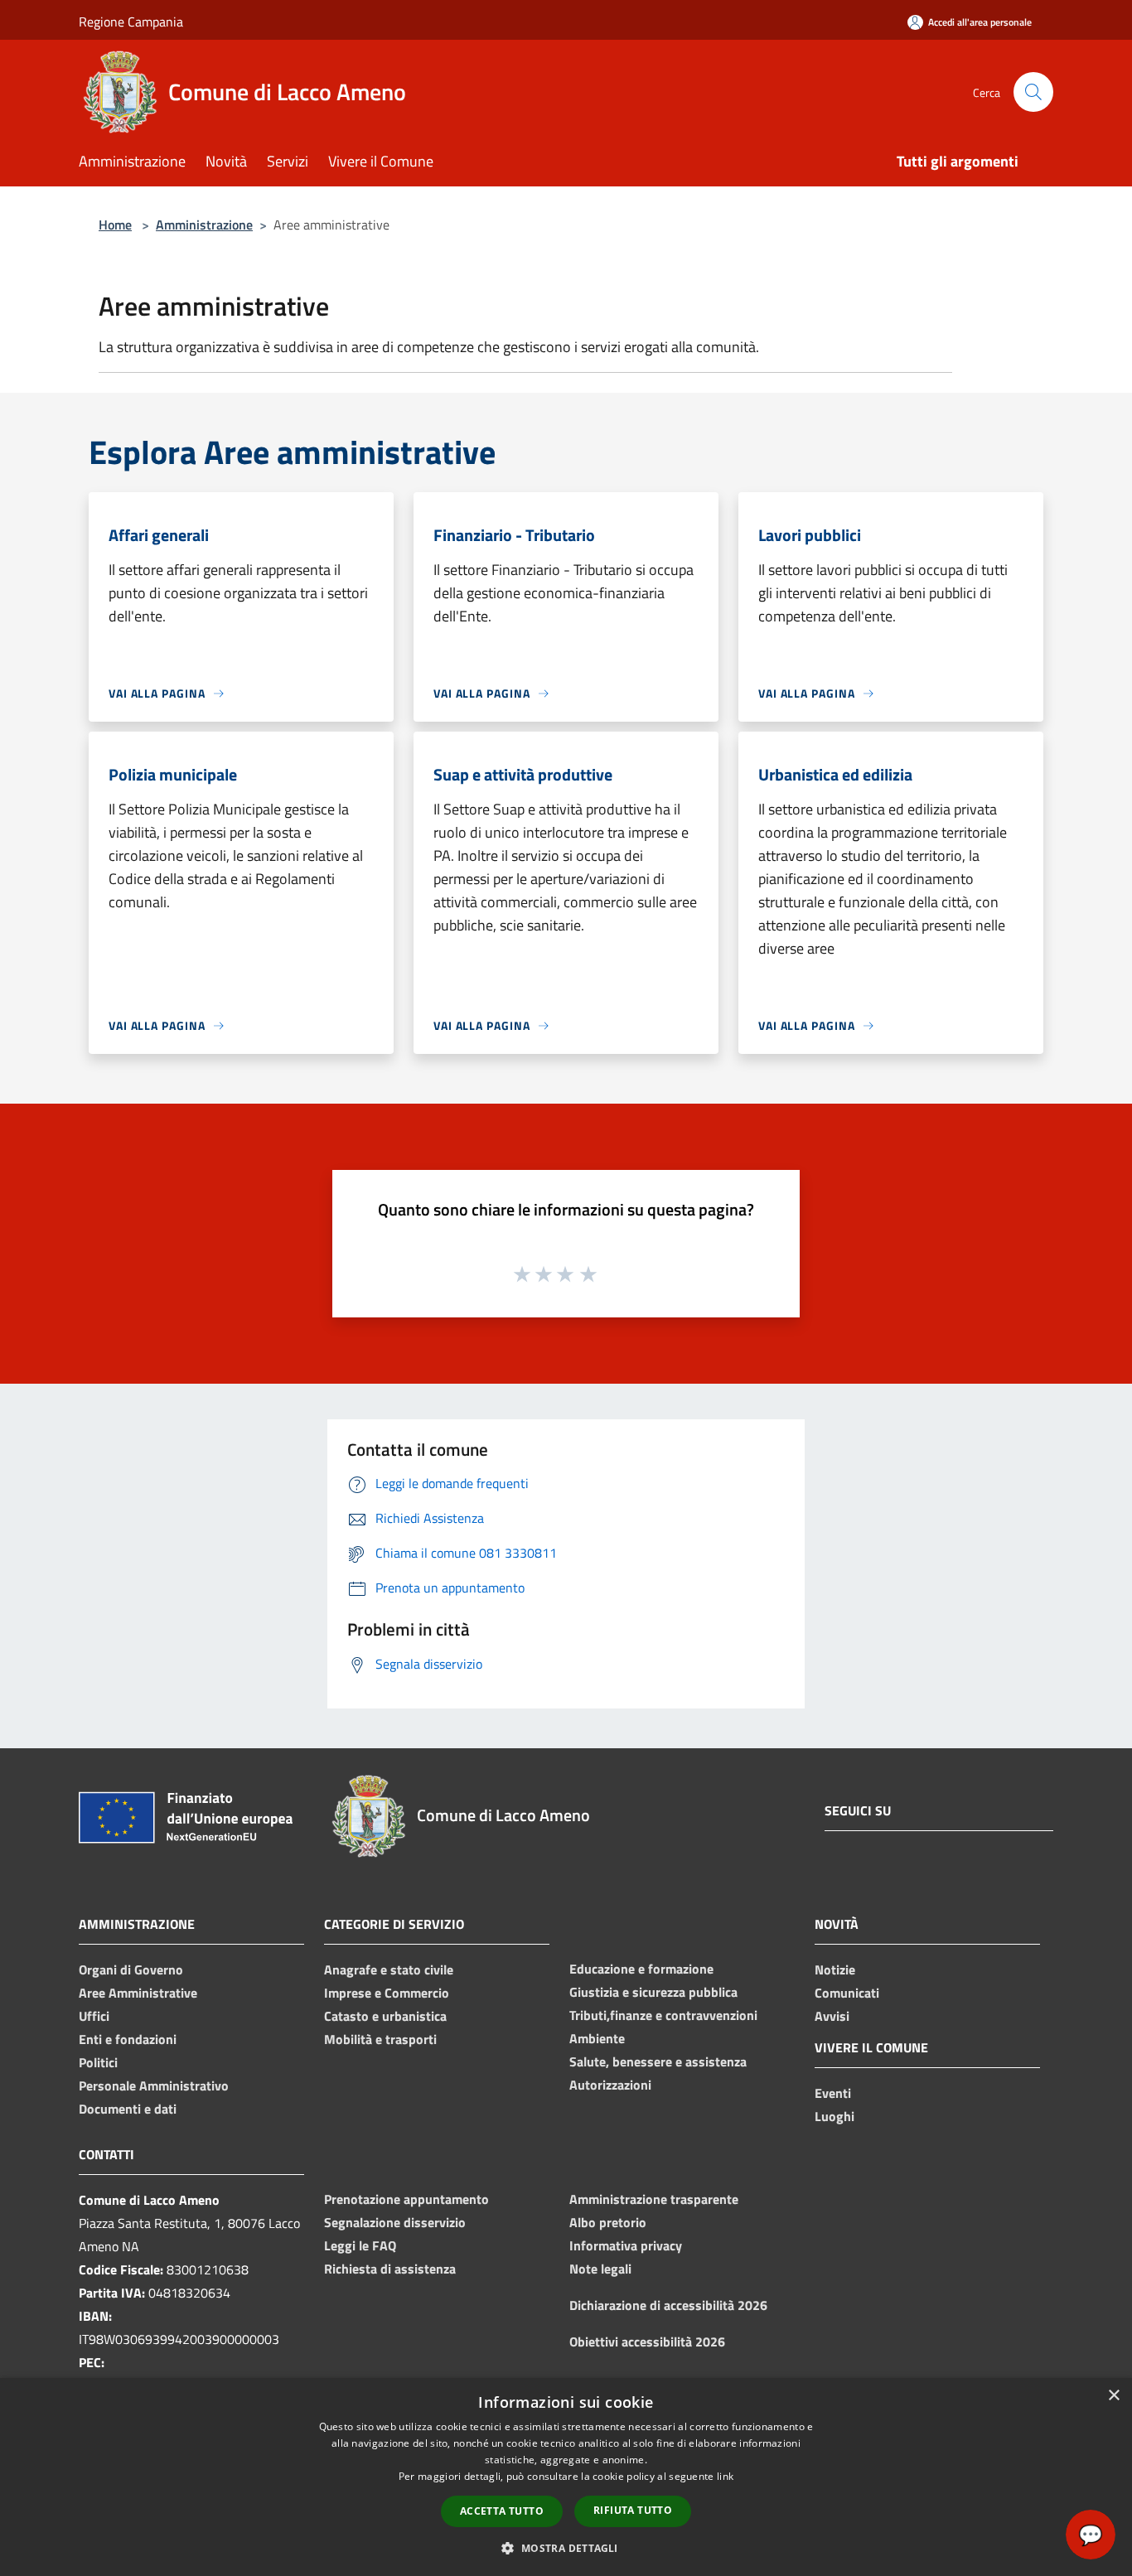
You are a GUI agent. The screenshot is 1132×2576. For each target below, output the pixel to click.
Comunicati (847, 1993)
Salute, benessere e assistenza (658, 2061)
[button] (566, 2548)
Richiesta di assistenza (390, 2269)
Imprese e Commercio (387, 1993)
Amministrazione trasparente (654, 2199)
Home (115, 225)
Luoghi (834, 2116)
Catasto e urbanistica (385, 2016)
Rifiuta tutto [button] (633, 2510)
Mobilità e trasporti (380, 2039)
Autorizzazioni (610, 2085)
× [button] (1113, 2396)
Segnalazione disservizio (395, 2222)
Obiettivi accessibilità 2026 (647, 2342)
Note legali (600, 2269)
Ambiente (597, 2038)
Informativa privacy (626, 2245)
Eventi (833, 2093)
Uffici (94, 2016)
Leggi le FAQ (360, 2245)
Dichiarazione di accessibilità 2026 (668, 2305)
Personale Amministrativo (154, 2085)
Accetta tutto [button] (502, 2511)
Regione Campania (131, 22)
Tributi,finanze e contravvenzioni (663, 2015)
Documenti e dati (128, 2109)
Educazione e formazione (641, 1969)
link (725, 2476)
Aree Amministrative (138, 1993)
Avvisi (832, 2016)
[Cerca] (1033, 92)
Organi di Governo (131, 1969)
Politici (98, 2062)
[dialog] (566, 2477)
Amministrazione (204, 225)
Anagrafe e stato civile (389, 1969)
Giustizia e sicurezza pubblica (653, 1992)
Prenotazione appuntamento (406, 2199)
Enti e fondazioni (128, 2039)
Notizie (835, 1969)
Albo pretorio (608, 2222)
